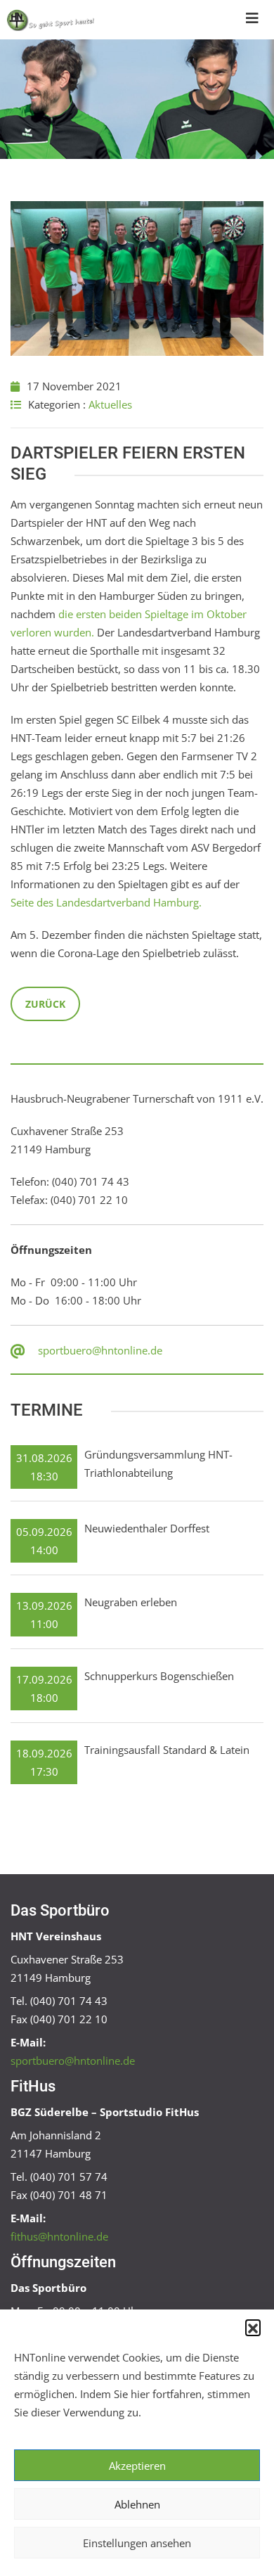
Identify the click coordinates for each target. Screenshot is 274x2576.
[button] (253, 2327)
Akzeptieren (137, 2466)
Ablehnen (137, 2504)
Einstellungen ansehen (137, 2543)
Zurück (45, 1004)
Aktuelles (110, 404)
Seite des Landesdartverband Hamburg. (106, 902)
